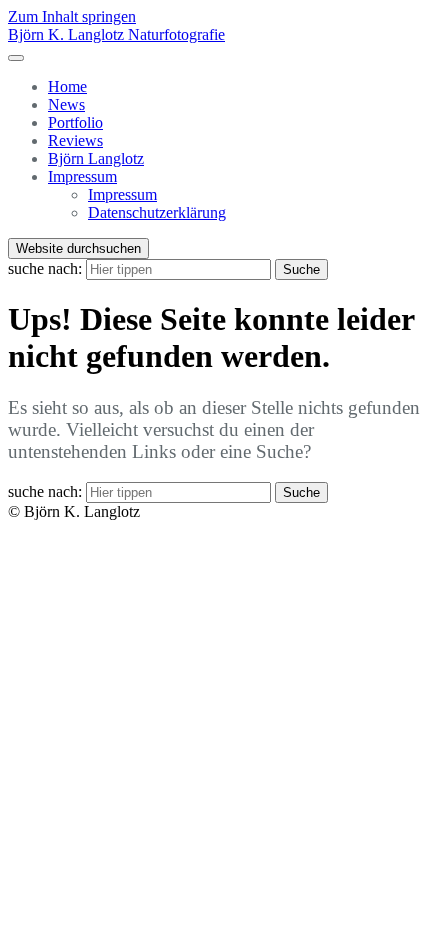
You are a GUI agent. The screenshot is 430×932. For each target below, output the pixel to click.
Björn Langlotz (96, 158)
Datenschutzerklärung (157, 212)
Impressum (82, 176)
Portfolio (75, 122)
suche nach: (45, 268)
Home (67, 86)
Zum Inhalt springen (72, 16)
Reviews (75, 140)
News (66, 104)
